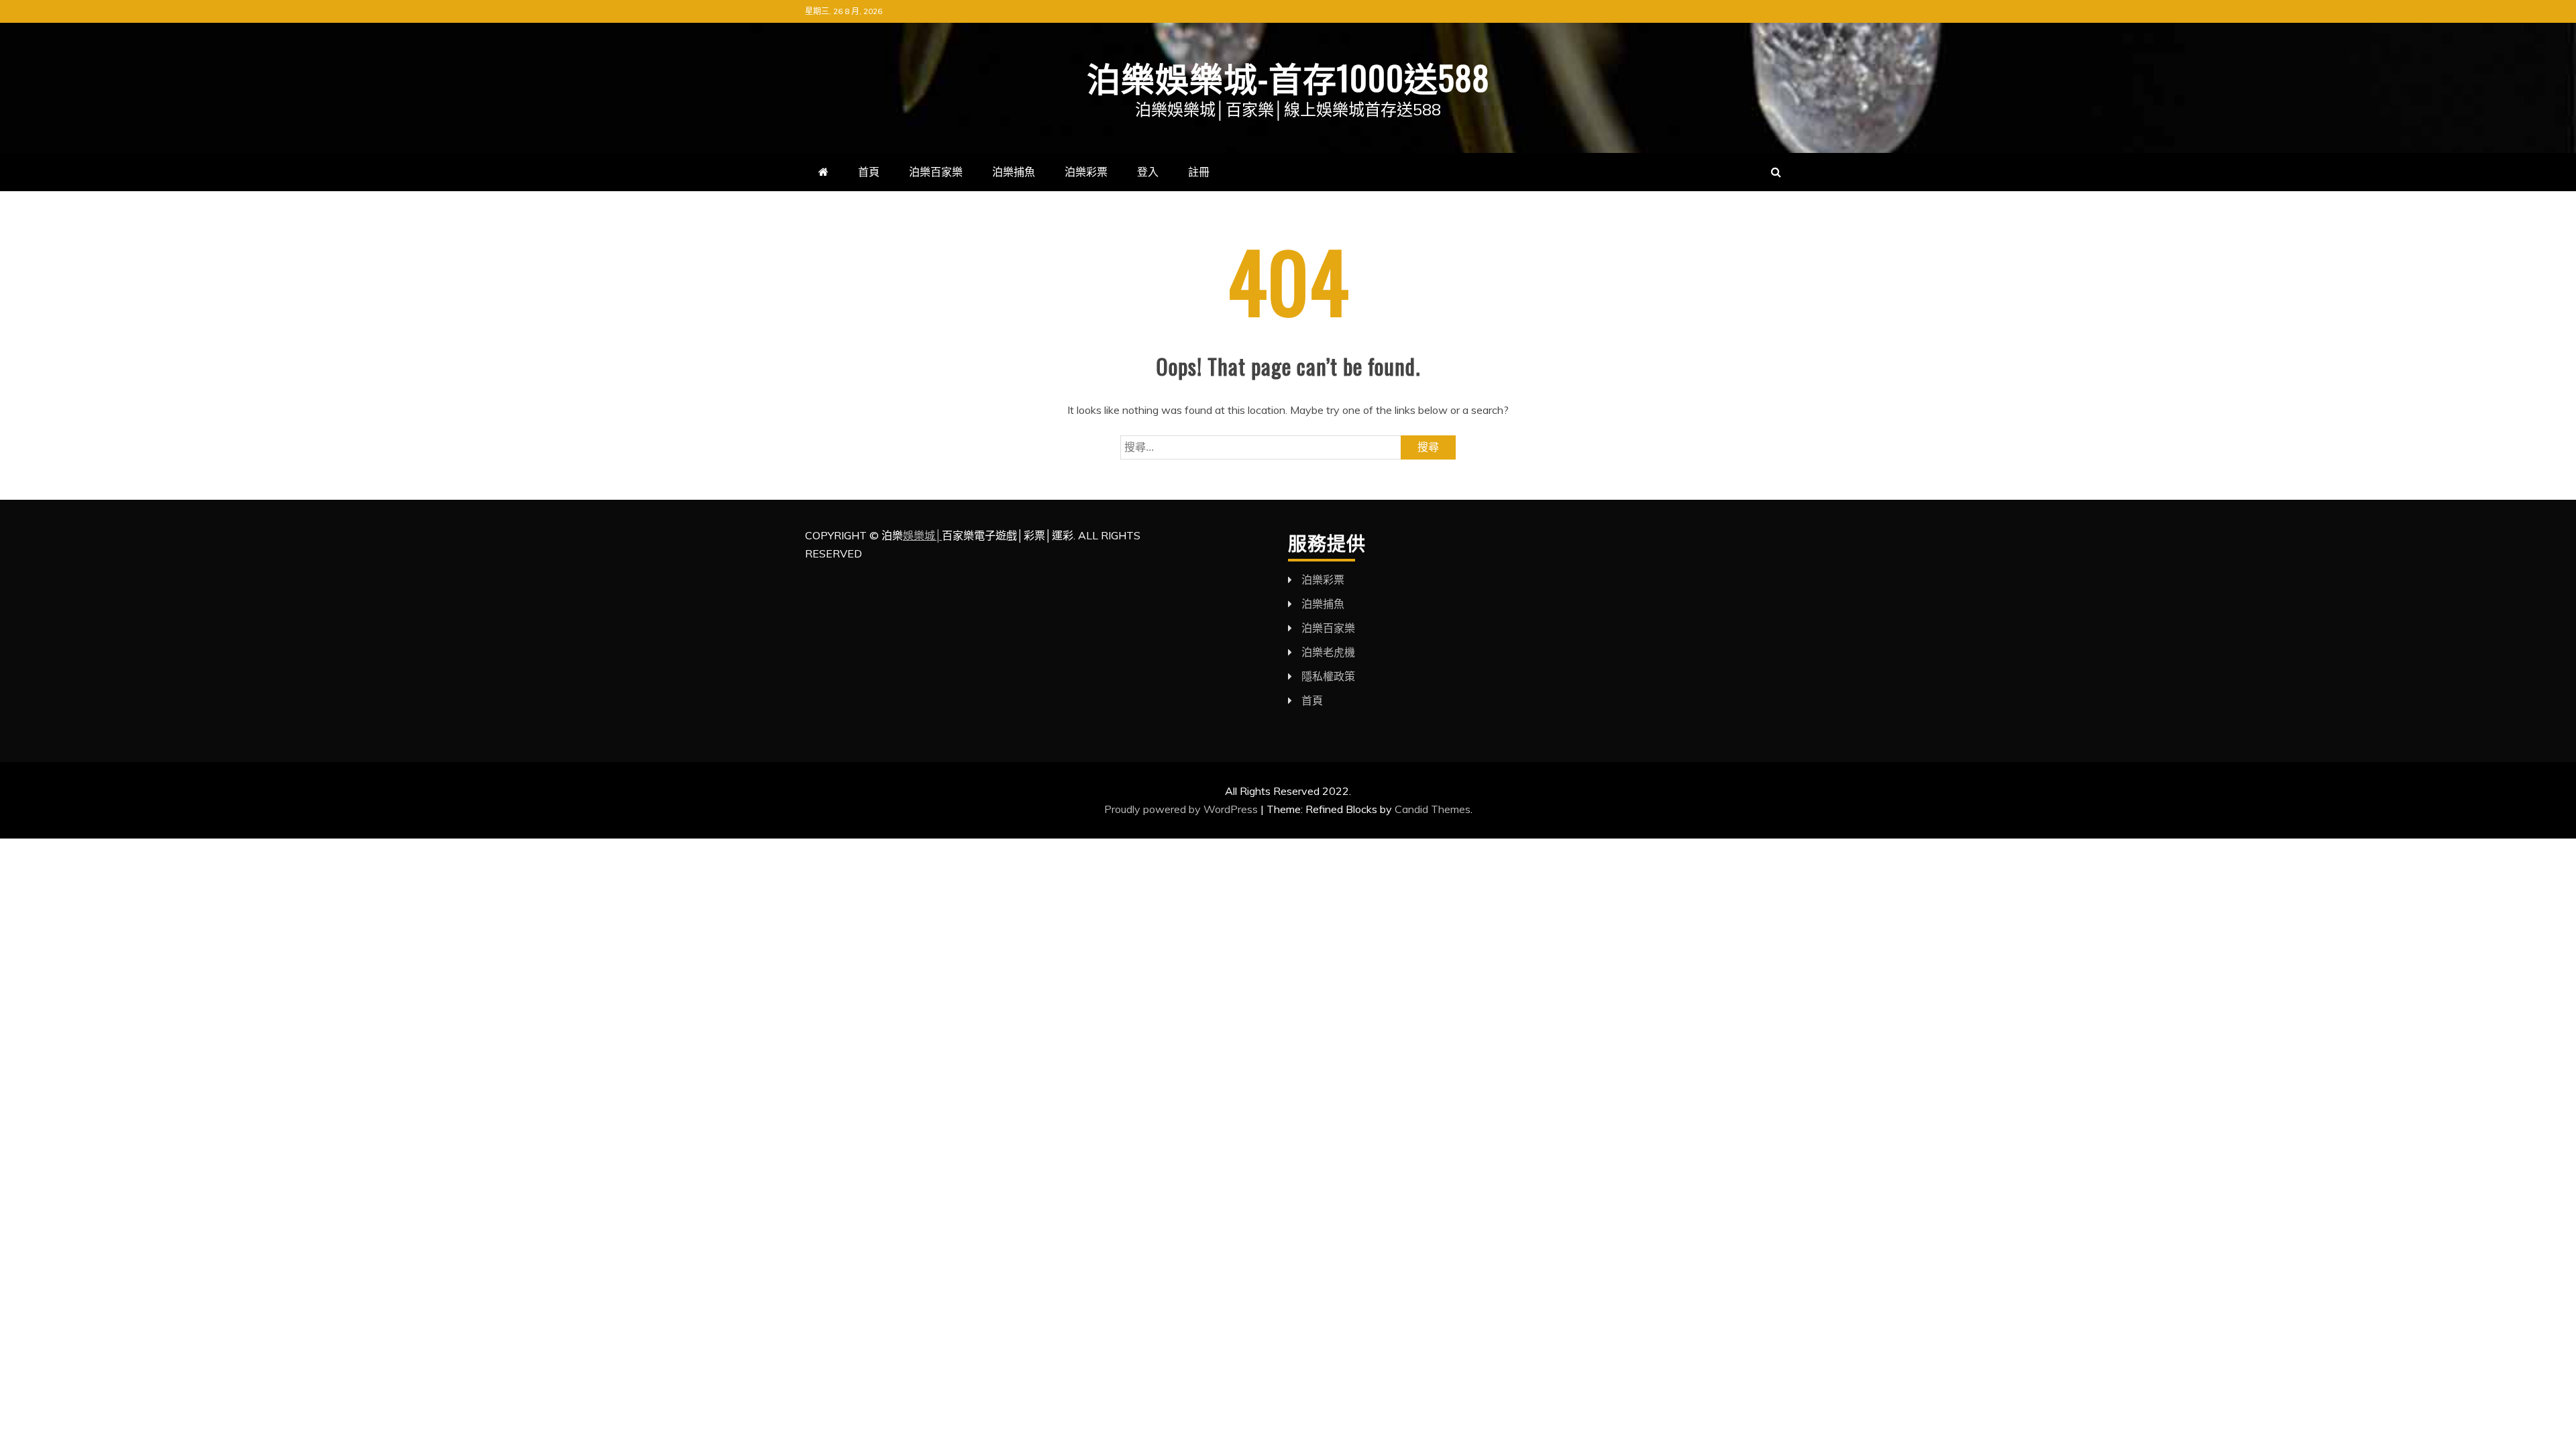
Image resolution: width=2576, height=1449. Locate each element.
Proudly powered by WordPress (1182, 809)
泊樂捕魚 (1014, 172)
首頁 (869, 172)
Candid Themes (1433, 809)
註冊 (1199, 172)
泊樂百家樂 (936, 172)
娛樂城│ (922, 535)
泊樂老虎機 (1328, 652)
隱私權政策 (1328, 676)
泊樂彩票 (1086, 172)
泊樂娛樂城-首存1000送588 (1288, 76)
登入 (1148, 172)
